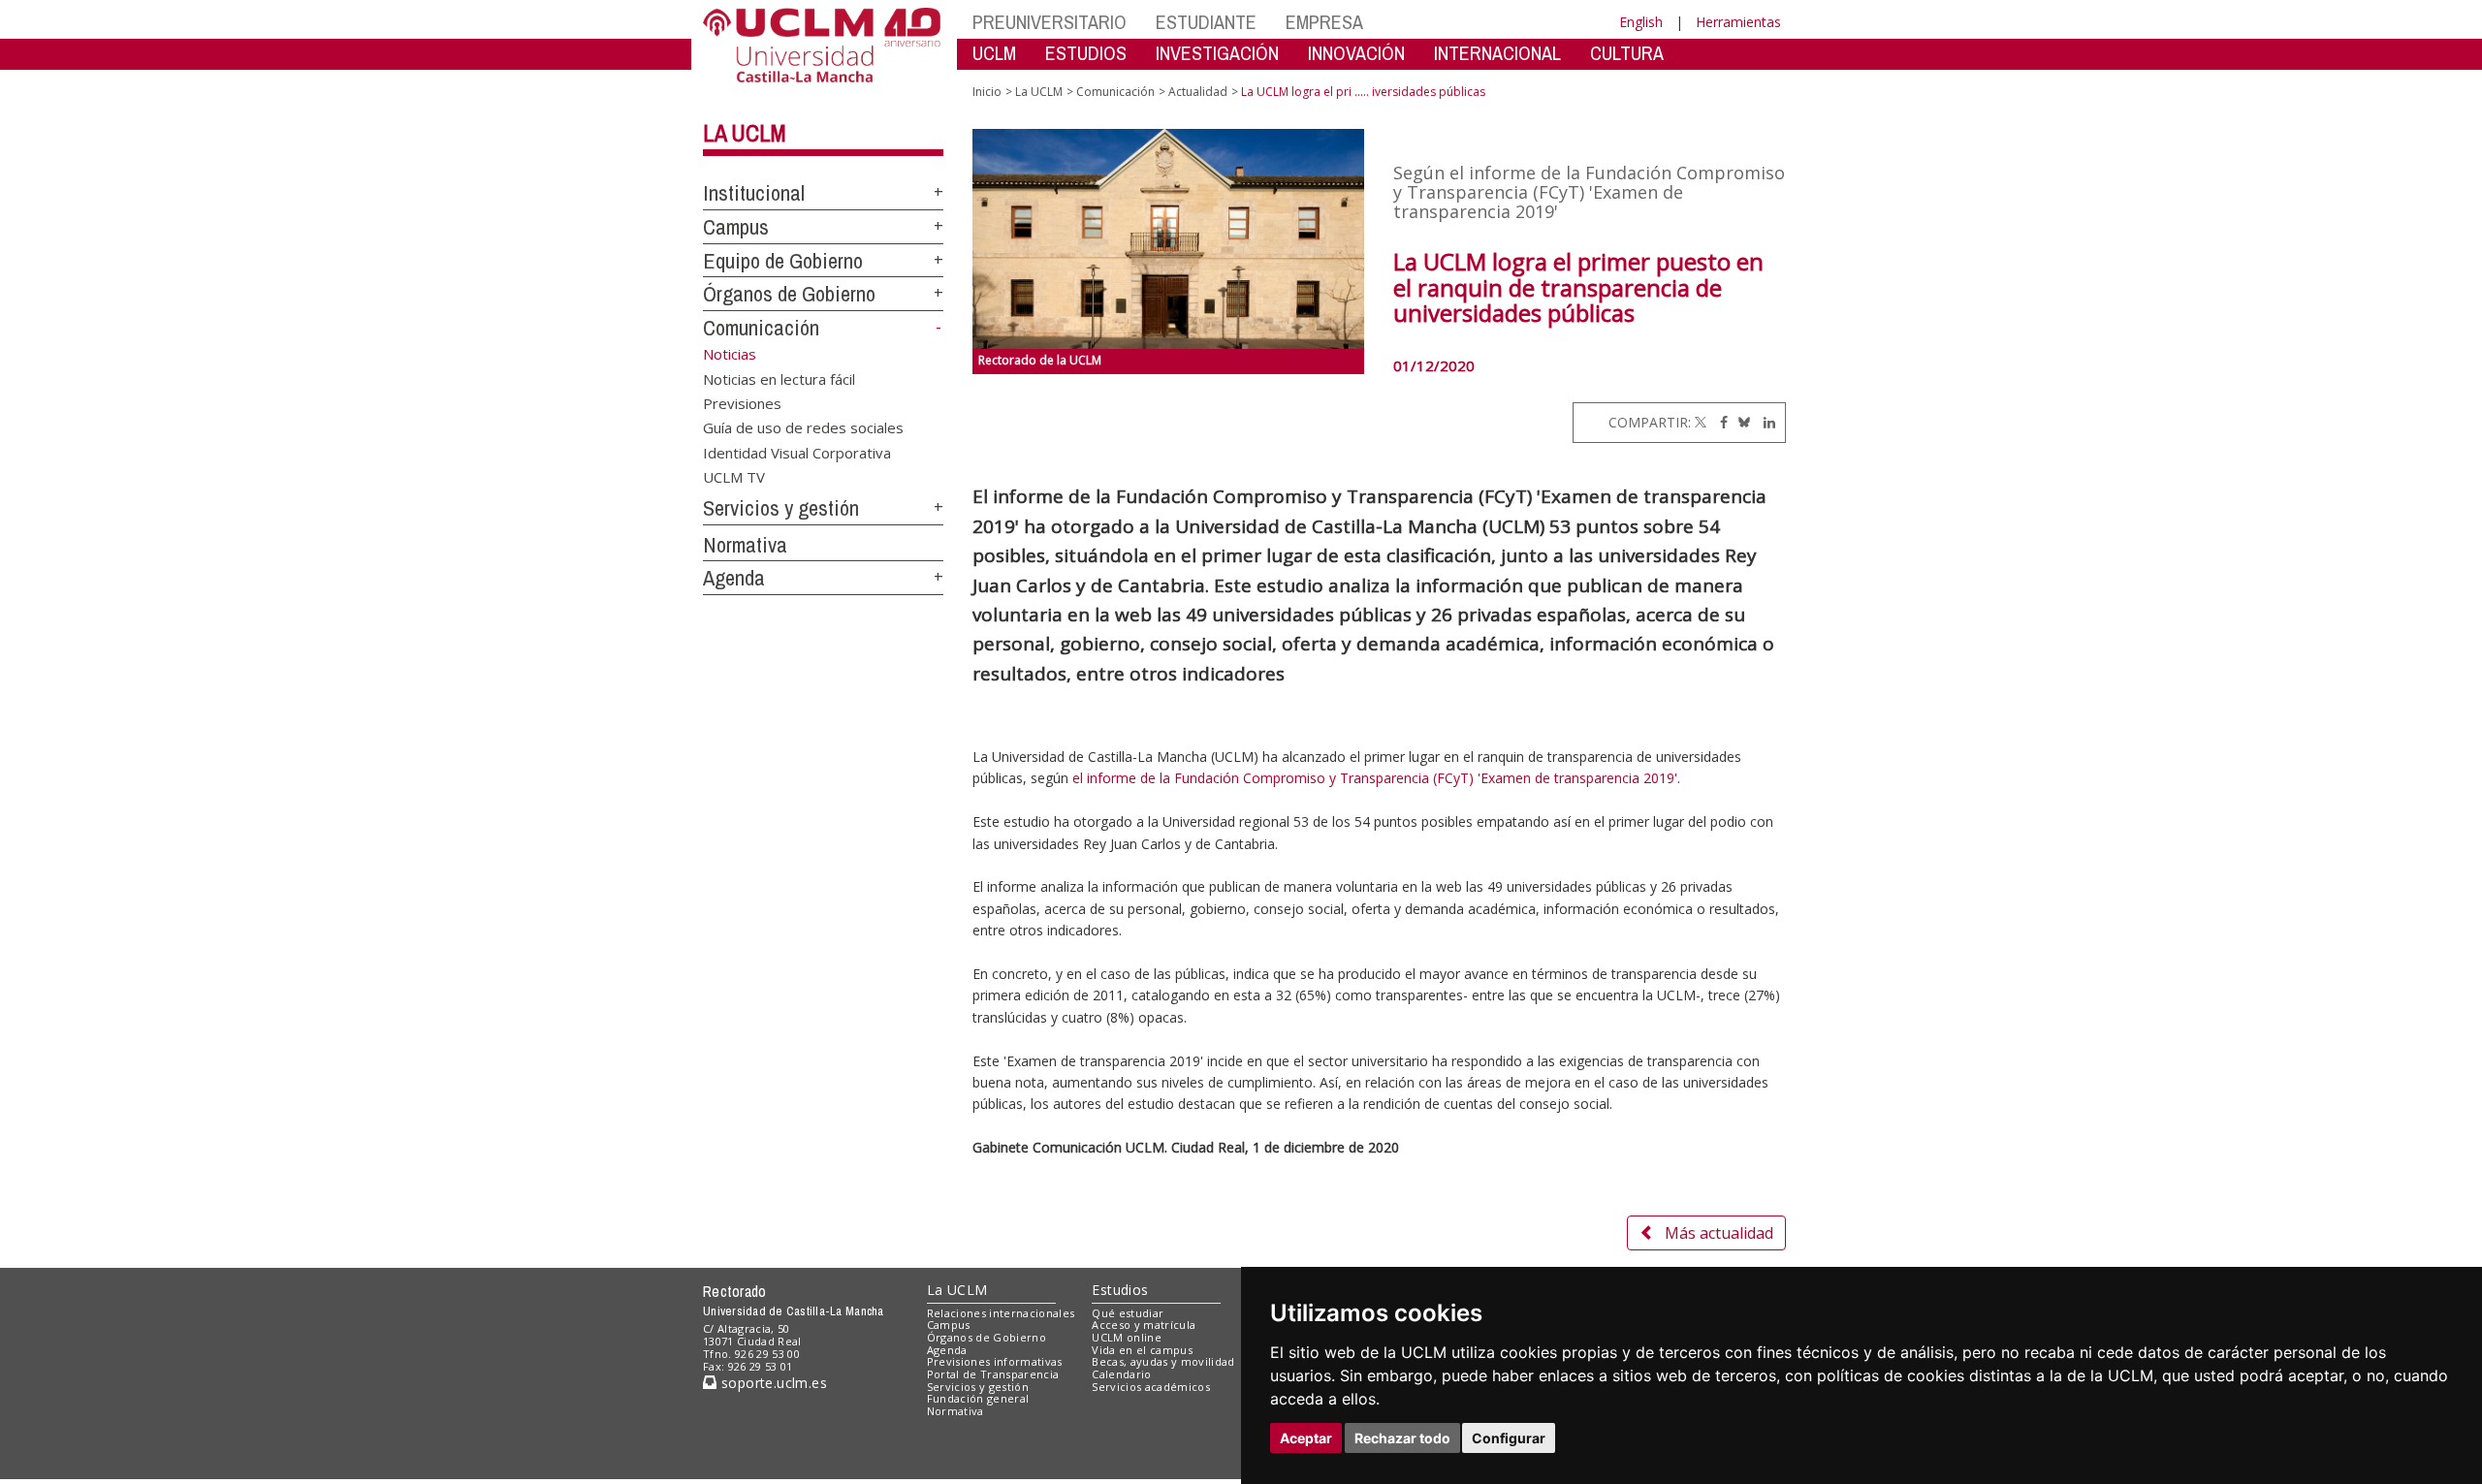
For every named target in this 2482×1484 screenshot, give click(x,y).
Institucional (754, 193)
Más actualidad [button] (1719, 1233)
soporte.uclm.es (772, 1383)
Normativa (745, 545)
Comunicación (761, 328)
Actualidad (1198, 92)
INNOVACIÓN (1356, 53)
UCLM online (1127, 1337)
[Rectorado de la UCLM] (1169, 239)
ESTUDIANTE (1206, 22)
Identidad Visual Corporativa (797, 452)
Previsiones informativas (995, 1361)
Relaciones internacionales (1001, 1313)
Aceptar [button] (1306, 1438)
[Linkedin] (1765, 422)
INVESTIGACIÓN (1217, 53)
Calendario (1121, 1374)
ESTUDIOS (1086, 53)
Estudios (1120, 1290)
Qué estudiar (1128, 1313)
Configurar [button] (1509, 1438)
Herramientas (1738, 22)
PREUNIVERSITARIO (1050, 22)
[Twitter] (1701, 422)
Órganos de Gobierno (789, 294)
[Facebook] (1719, 422)
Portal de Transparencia (993, 1374)
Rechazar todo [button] (1402, 1438)
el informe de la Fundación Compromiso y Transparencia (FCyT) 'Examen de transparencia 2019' (1375, 778)
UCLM (994, 53)
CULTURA (1627, 53)
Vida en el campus (1142, 1350)
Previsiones (742, 402)
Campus (736, 227)
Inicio (987, 92)
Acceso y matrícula (1144, 1325)
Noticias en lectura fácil (779, 378)
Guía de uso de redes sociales (803, 427)
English (1641, 22)
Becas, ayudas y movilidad (1163, 1361)
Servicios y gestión (781, 508)
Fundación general (978, 1398)
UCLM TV (734, 477)
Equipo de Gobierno (783, 261)
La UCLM (745, 133)
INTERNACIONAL (1497, 53)
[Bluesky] (1741, 422)
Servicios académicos (1151, 1387)
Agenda (734, 578)
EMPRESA (1324, 22)
